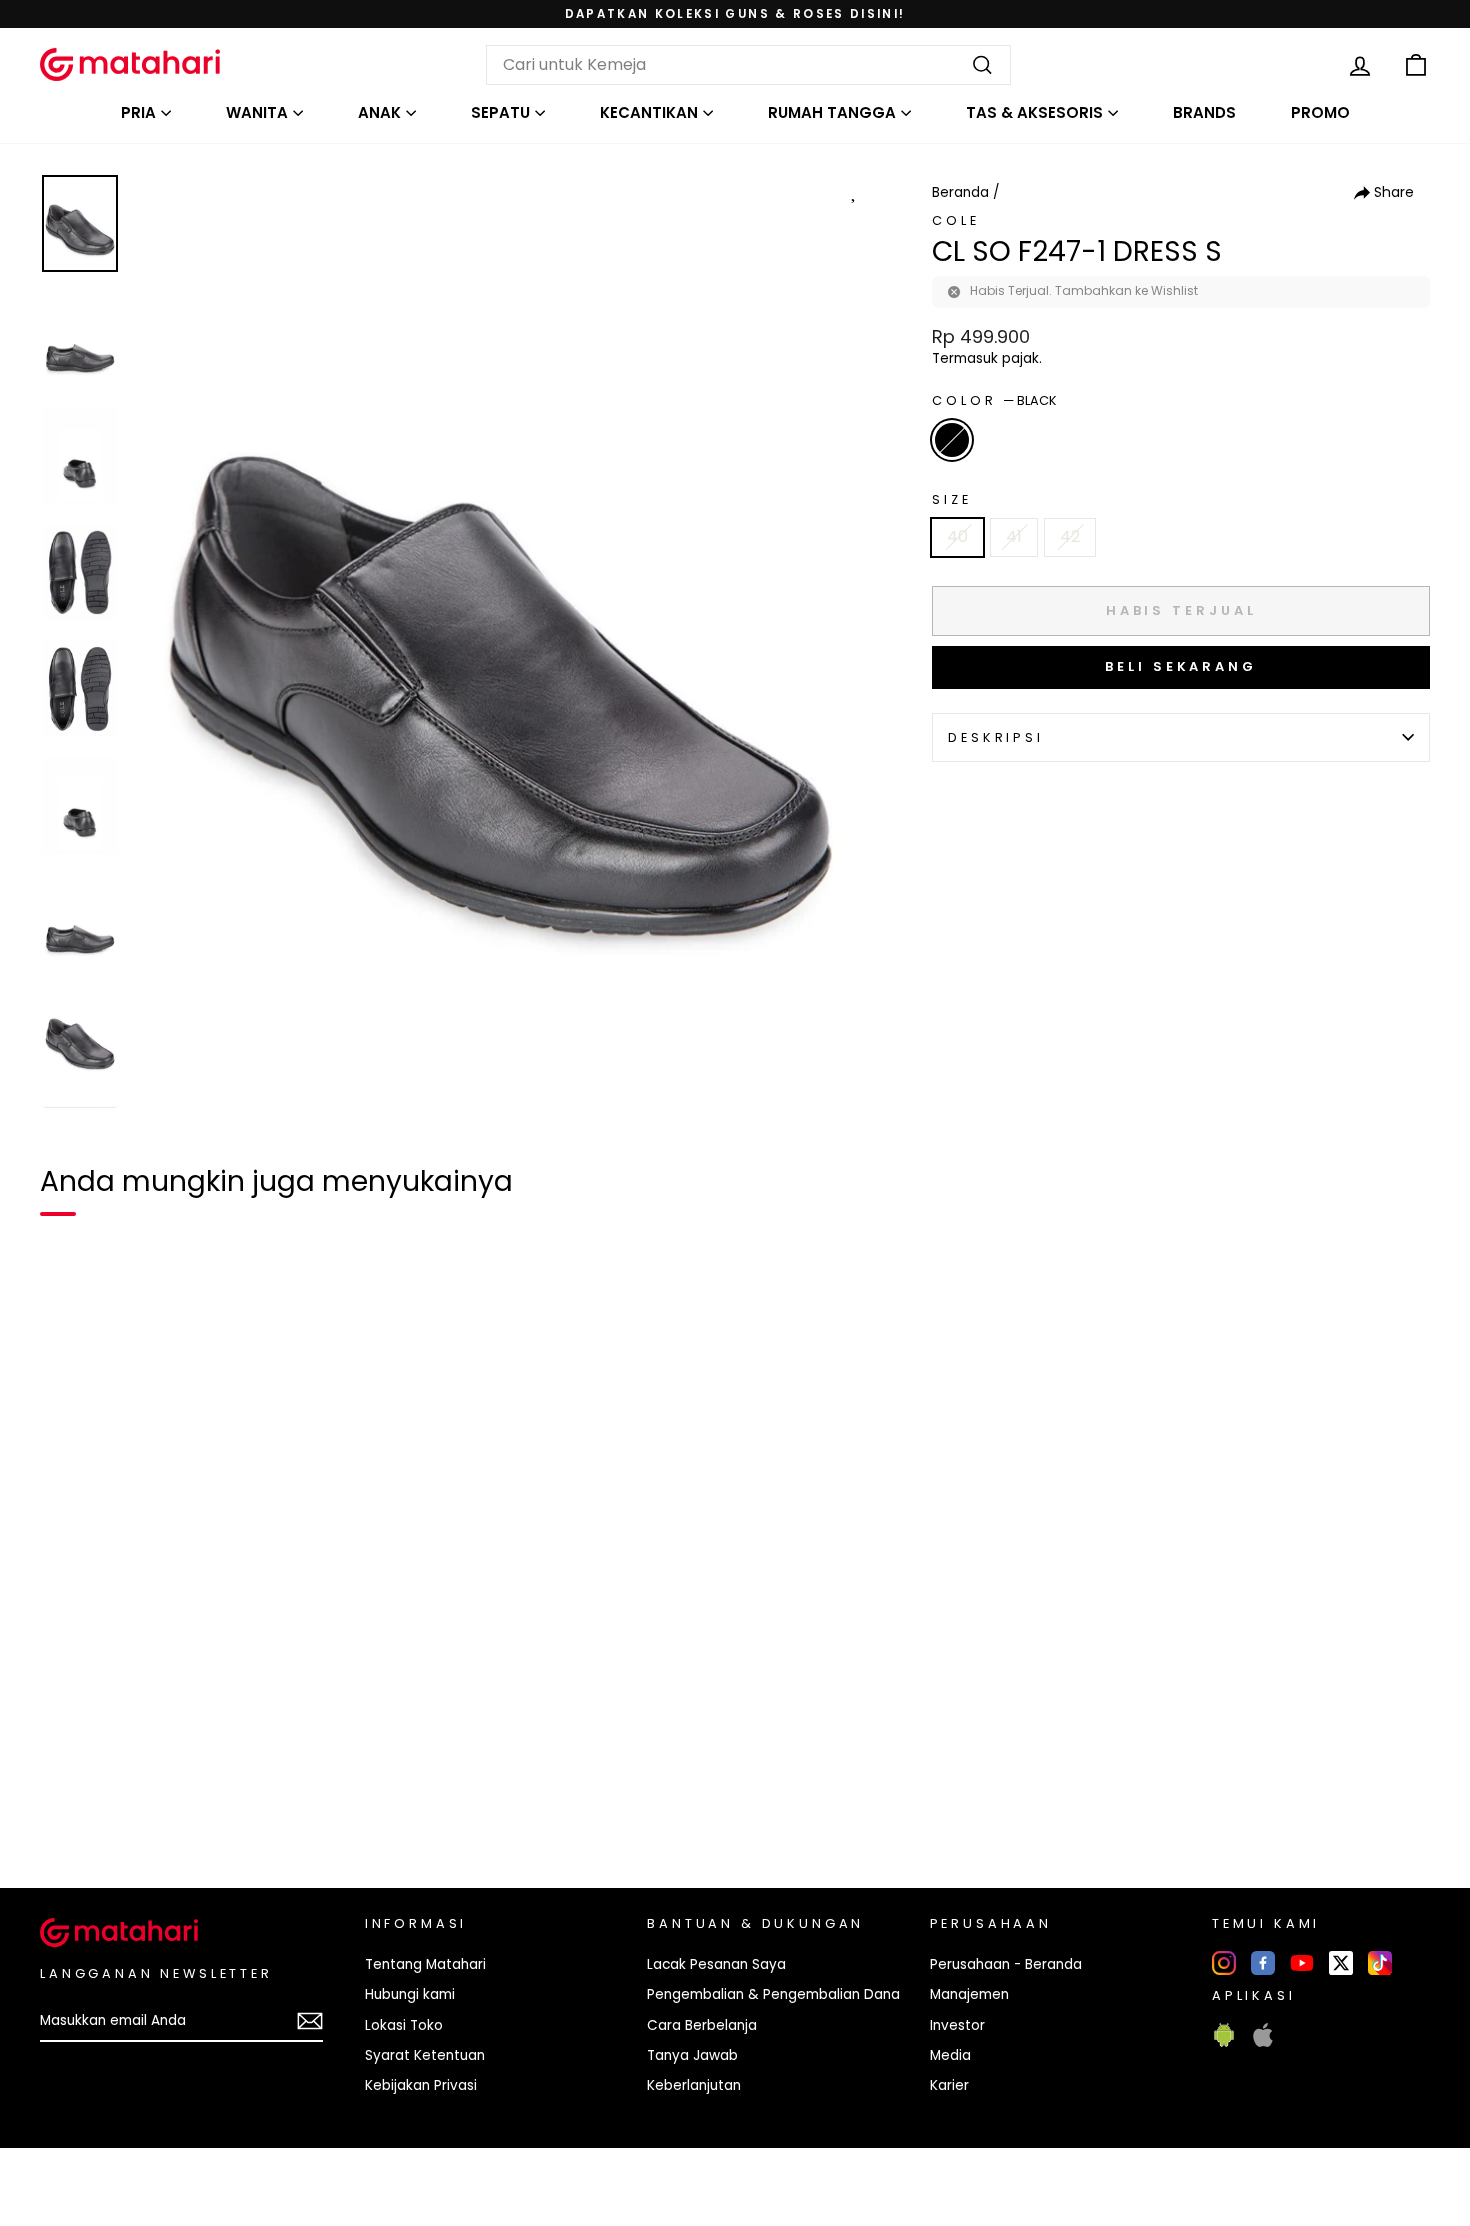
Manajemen (969, 1994)
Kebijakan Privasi (421, 2085)
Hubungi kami (410, 1994)
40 (957, 536)
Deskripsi (996, 737)
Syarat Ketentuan (425, 2055)
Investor (957, 2025)
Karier (949, 2085)
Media (950, 2055)
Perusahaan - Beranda (1006, 1964)
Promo (1320, 112)
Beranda (960, 192)
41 (1014, 536)
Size (951, 499)
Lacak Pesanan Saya (716, 1964)
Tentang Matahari (425, 1964)
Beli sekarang (1181, 666)
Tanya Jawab (692, 2055)
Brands (1204, 112)
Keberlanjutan (694, 2085)
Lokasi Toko (404, 2025)
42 (1070, 536)
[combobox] (748, 65)
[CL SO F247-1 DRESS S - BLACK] (68, 1804)
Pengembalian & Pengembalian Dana (773, 1994)
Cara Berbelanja (702, 2025)
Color (994, 400)
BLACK (952, 440)
